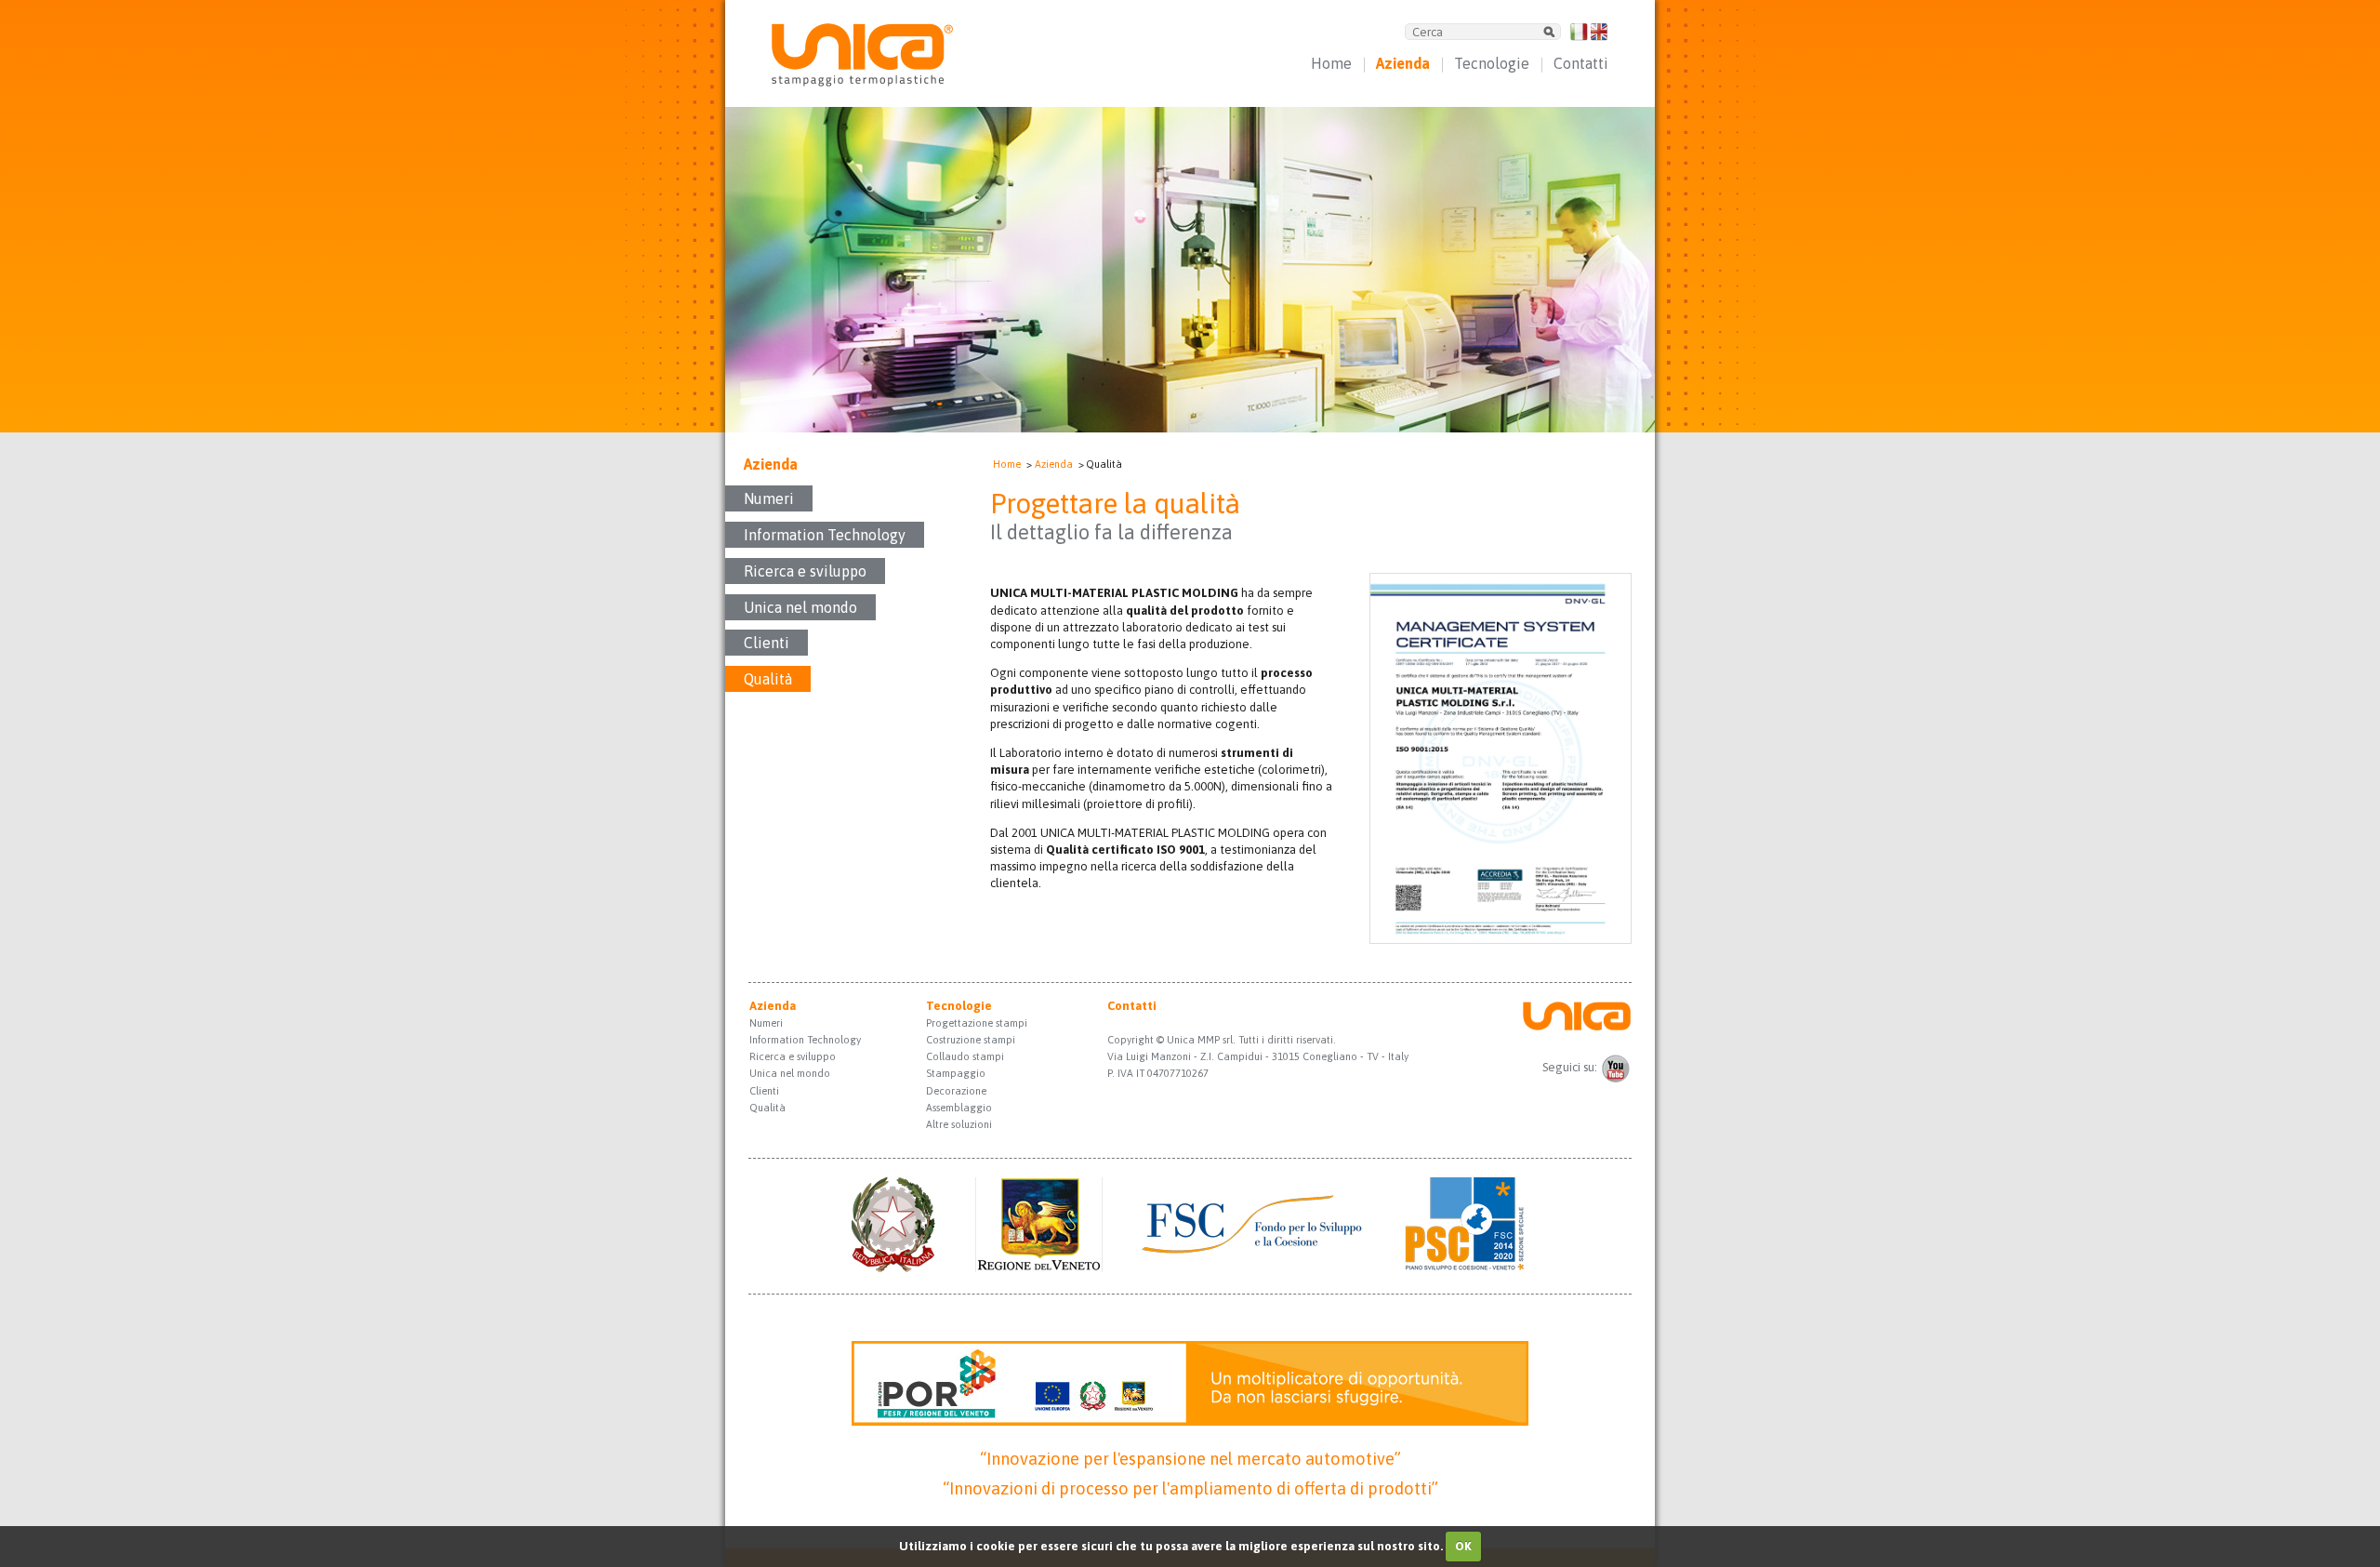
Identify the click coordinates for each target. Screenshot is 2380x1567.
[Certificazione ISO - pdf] (1501, 940)
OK (1463, 1546)
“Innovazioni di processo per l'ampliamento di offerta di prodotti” (1190, 1488)
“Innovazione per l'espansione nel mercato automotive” (1190, 1459)
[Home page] (862, 82)
